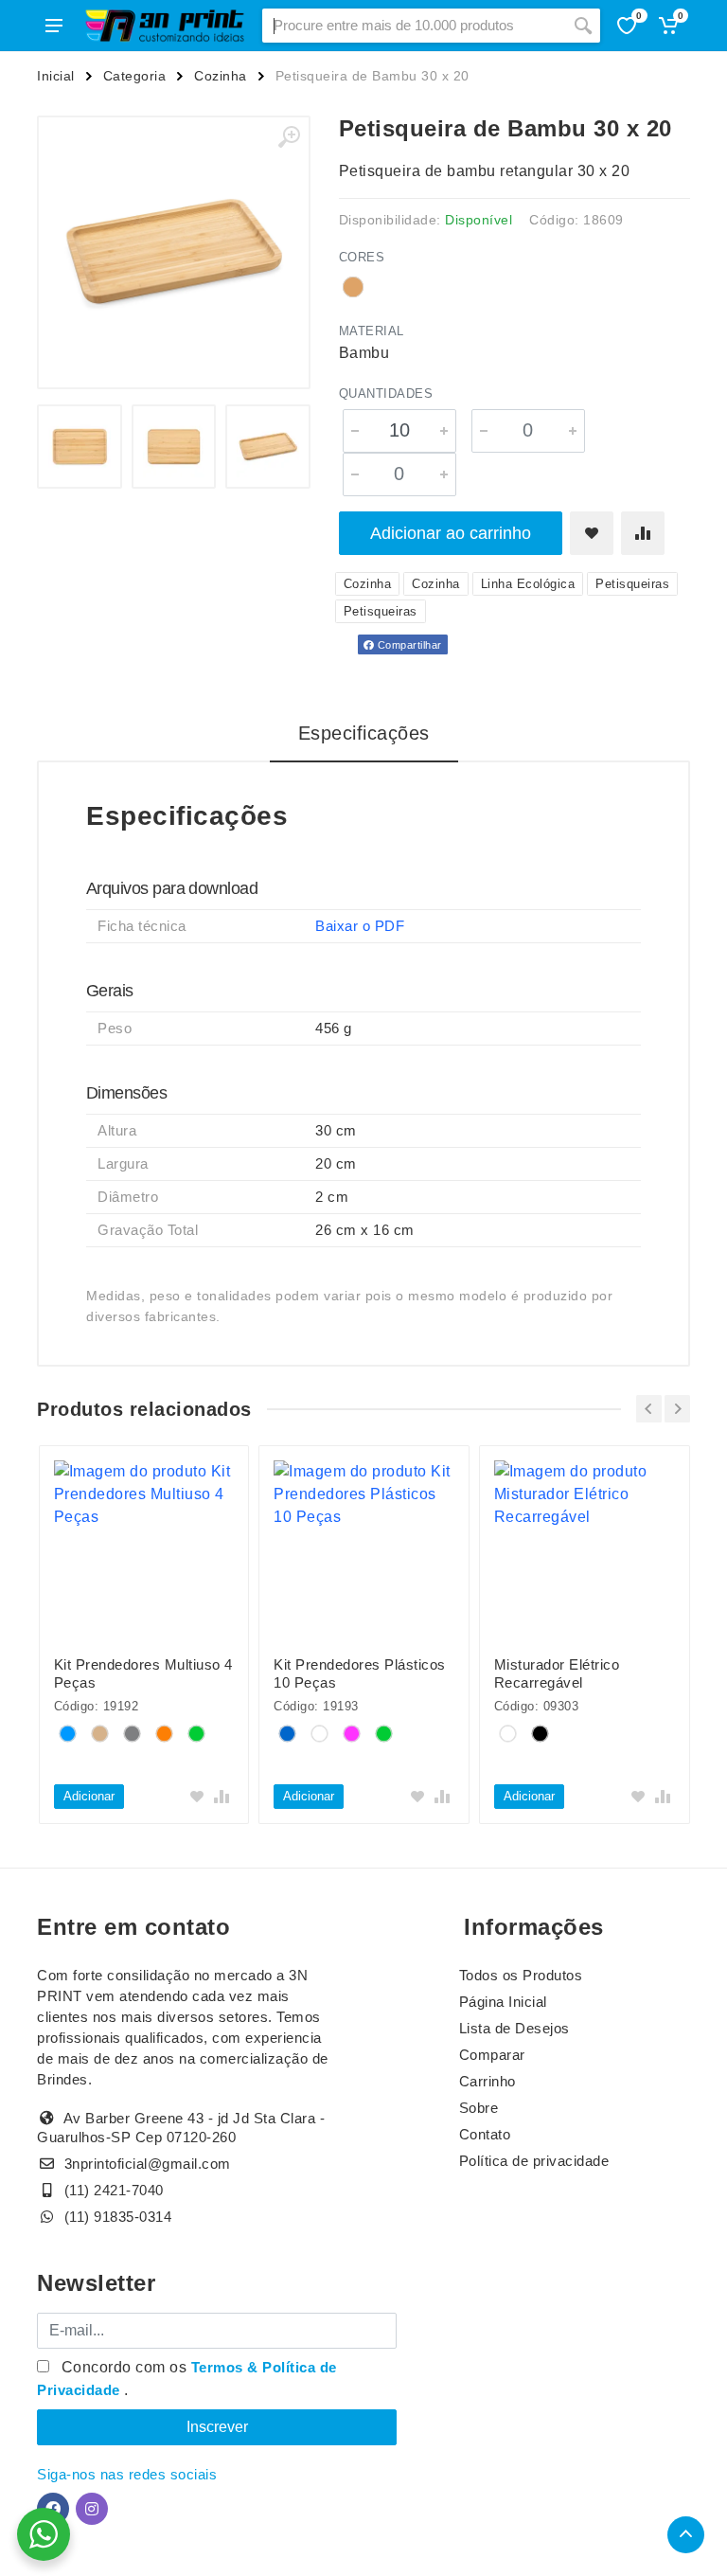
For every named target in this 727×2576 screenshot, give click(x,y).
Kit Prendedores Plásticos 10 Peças (360, 1673)
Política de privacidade (534, 2161)
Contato (485, 2134)
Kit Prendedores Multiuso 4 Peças (143, 1673)
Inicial (56, 76)
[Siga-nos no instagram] (92, 2509)
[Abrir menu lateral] (54, 26)
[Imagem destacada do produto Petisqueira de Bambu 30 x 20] (174, 252)
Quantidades (386, 394)
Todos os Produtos (521, 1975)
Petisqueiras (632, 584)
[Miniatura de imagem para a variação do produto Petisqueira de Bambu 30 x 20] (268, 447)
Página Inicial (503, 2002)
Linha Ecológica (528, 584)
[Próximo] (677, 1409)
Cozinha (221, 76)
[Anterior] (649, 1409)
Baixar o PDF (360, 926)
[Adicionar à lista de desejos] (592, 533)
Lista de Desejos (514, 2028)
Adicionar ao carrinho (451, 533)
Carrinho (488, 2081)
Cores (362, 257)
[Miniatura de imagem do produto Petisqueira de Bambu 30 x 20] (80, 447)
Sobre (479, 2108)
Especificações (364, 733)
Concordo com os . (187, 2379)
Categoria (135, 76)
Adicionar (89, 1796)
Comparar (492, 2055)
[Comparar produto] (643, 533)
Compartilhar (408, 645)
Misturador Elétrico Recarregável (557, 1673)
